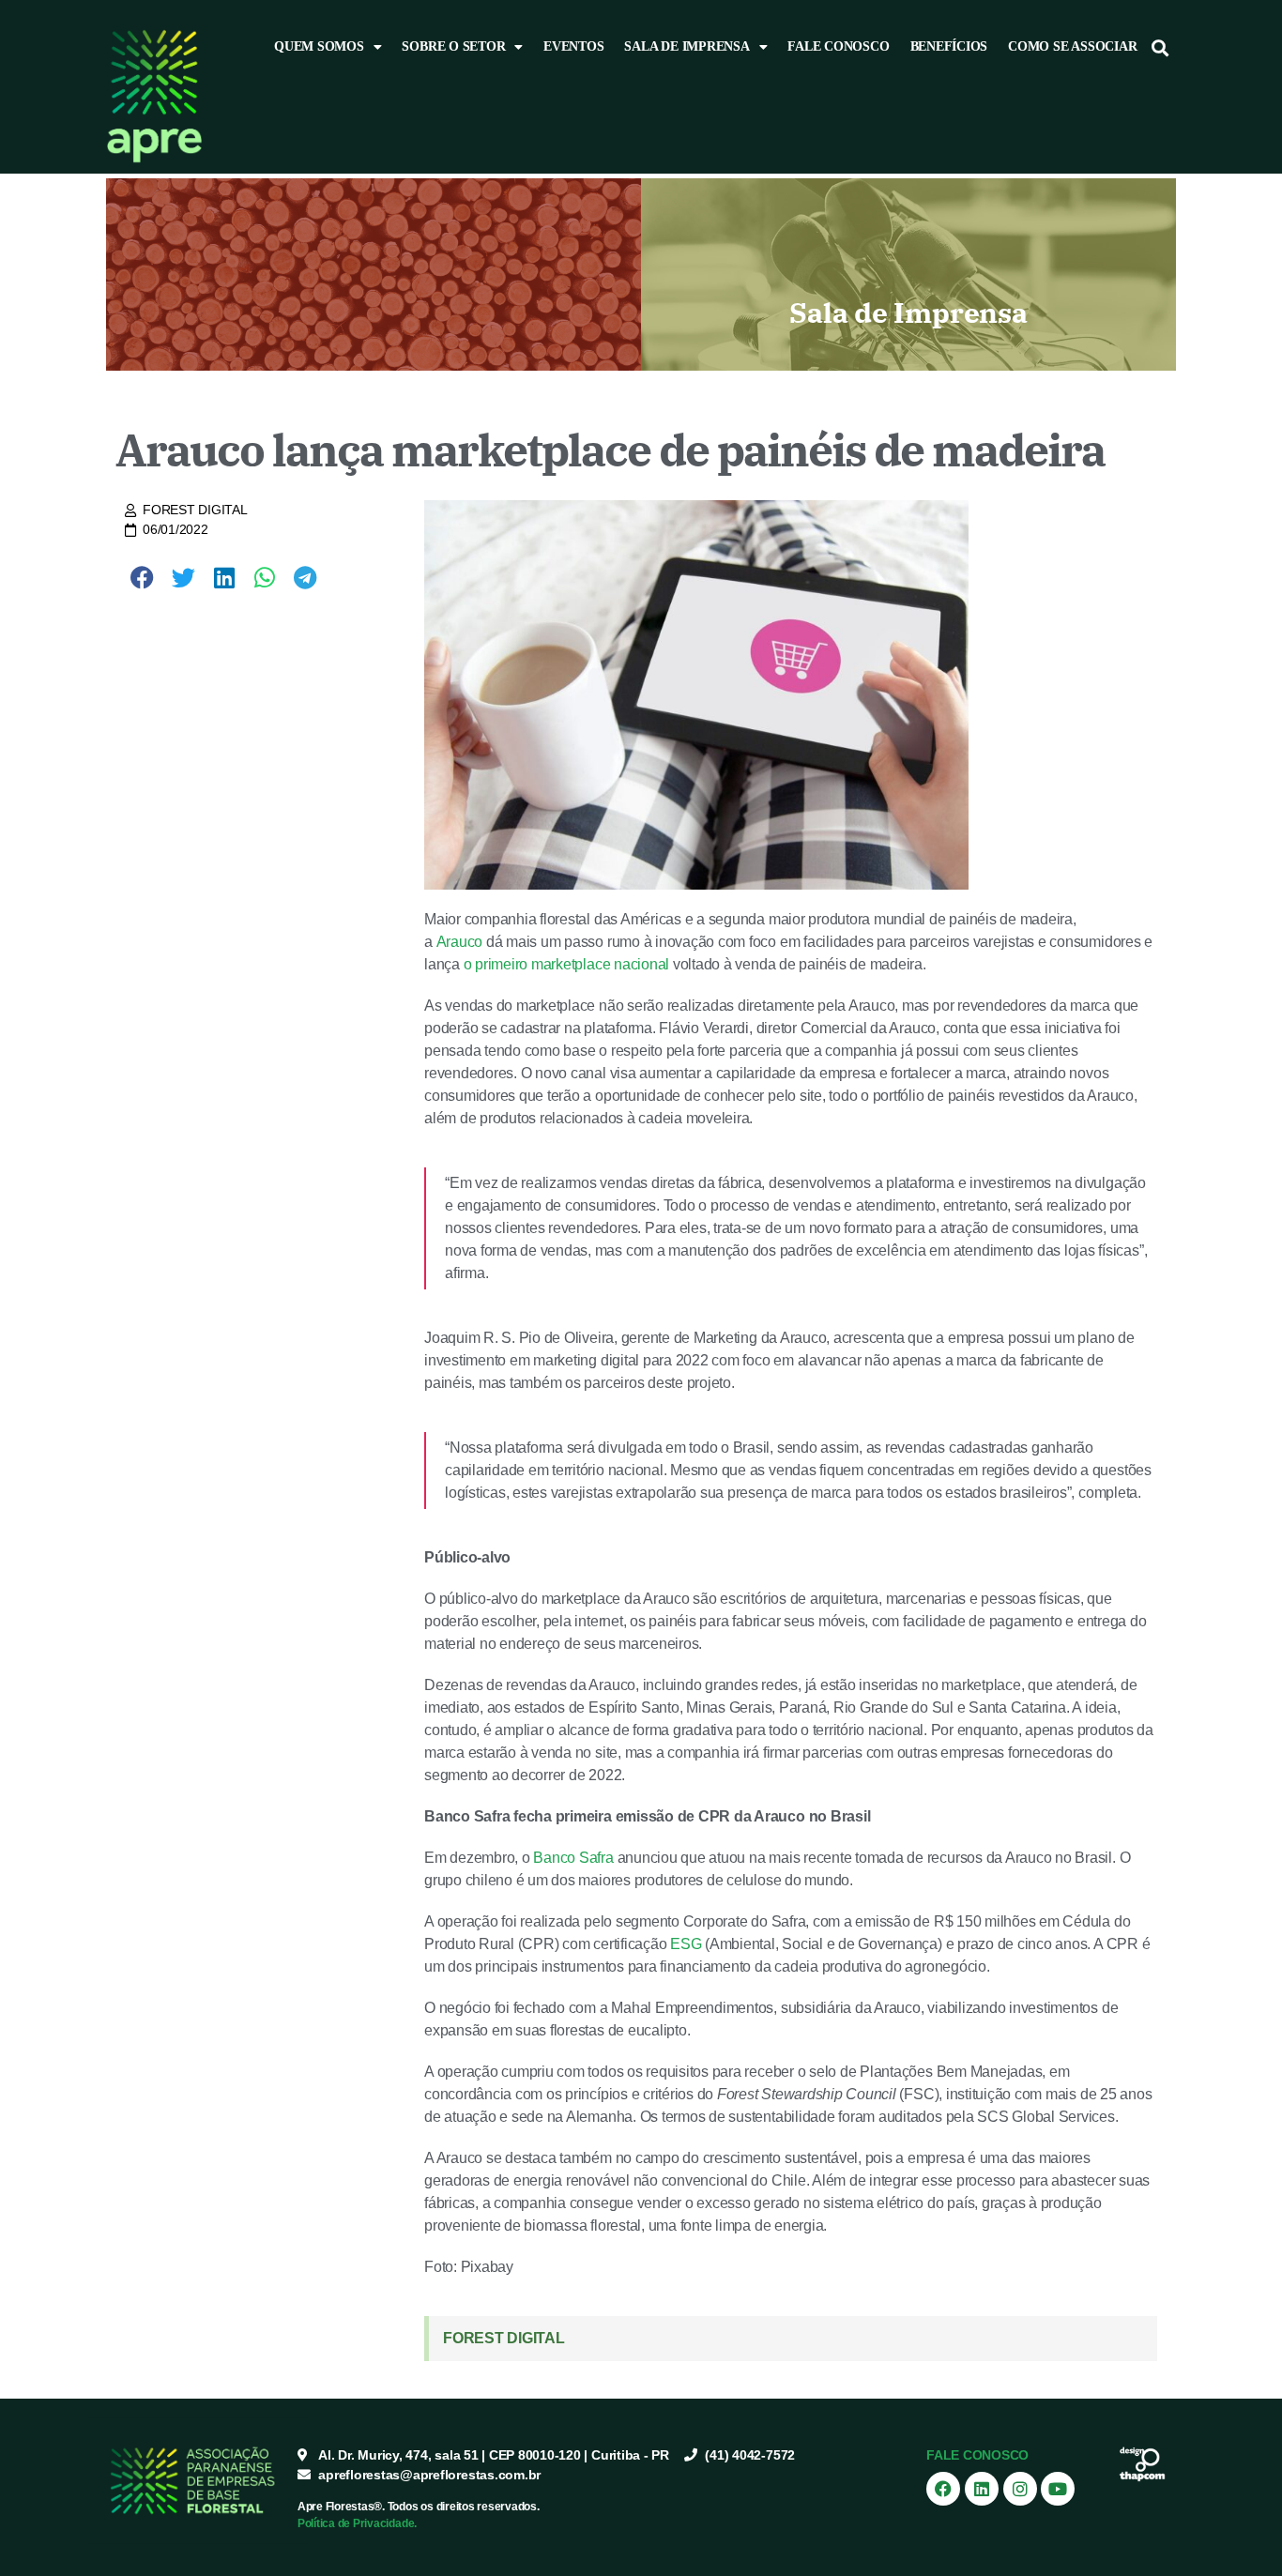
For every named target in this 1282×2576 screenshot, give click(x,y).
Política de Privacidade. (357, 2523)
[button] (1160, 47)
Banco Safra (573, 1858)
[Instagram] (1020, 2489)
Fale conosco (838, 46)
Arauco (460, 942)
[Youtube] (1058, 2489)
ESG (686, 1944)
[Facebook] (943, 2489)
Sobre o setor (453, 46)
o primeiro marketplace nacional (567, 964)
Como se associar (1072, 46)
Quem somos (319, 46)
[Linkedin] (982, 2489)
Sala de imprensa (687, 46)
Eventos (573, 46)
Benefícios (949, 46)
